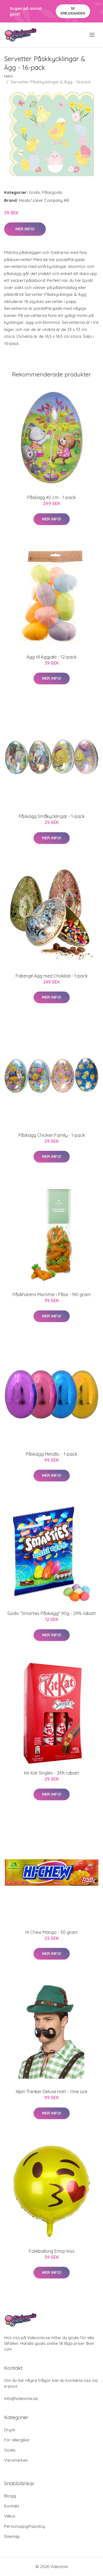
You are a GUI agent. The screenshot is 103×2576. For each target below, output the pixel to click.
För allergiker (17, 2440)
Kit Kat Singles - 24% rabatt (52, 1773)
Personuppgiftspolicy (25, 2526)
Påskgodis (52, 192)
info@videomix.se (21, 2398)
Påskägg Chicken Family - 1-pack (52, 1135)
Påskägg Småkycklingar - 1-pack (52, 816)
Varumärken (16, 2460)
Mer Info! (25, 229)
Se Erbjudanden (73, 11)
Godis (34, 192)
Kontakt (12, 2506)
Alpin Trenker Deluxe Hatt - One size (51, 2092)
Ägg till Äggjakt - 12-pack (51, 657)
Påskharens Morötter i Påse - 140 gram (52, 1294)
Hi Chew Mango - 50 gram (51, 1932)
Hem (9, 76)
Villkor (10, 2516)
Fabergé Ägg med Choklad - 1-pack (52, 976)
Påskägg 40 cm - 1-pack (51, 497)
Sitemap (12, 2536)
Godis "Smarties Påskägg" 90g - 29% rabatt (52, 1613)
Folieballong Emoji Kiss (52, 2251)
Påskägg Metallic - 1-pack (51, 1454)
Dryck (10, 2430)
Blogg (10, 2496)
